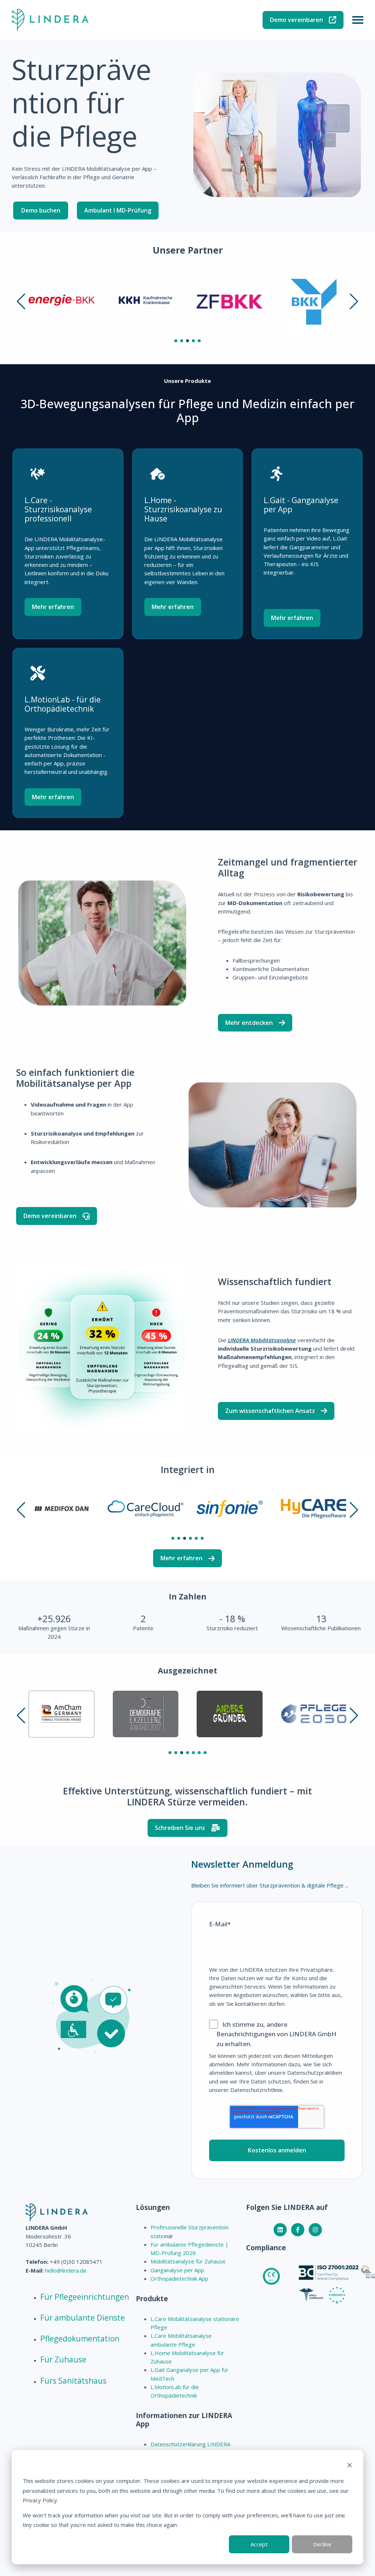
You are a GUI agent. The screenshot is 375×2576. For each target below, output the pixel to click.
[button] (21, 302)
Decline (322, 2544)
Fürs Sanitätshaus (73, 2381)
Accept (259, 2544)
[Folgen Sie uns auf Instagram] (315, 2230)
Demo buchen (41, 210)
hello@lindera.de (66, 2270)
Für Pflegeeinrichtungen (85, 2297)
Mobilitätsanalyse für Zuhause (188, 2261)
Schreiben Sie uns (180, 1828)
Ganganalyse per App (177, 2270)
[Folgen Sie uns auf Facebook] (298, 2230)
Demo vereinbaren (296, 20)
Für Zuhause (63, 2359)
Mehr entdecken (249, 1023)
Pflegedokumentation (80, 2339)
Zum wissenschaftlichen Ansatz (270, 1411)
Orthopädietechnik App (179, 2278)
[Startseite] (50, 20)
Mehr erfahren (53, 607)
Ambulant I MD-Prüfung (118, 210)
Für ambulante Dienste (83, 2318)
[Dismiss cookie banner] (350, 2466)
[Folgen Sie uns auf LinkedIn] (280, 2230)
